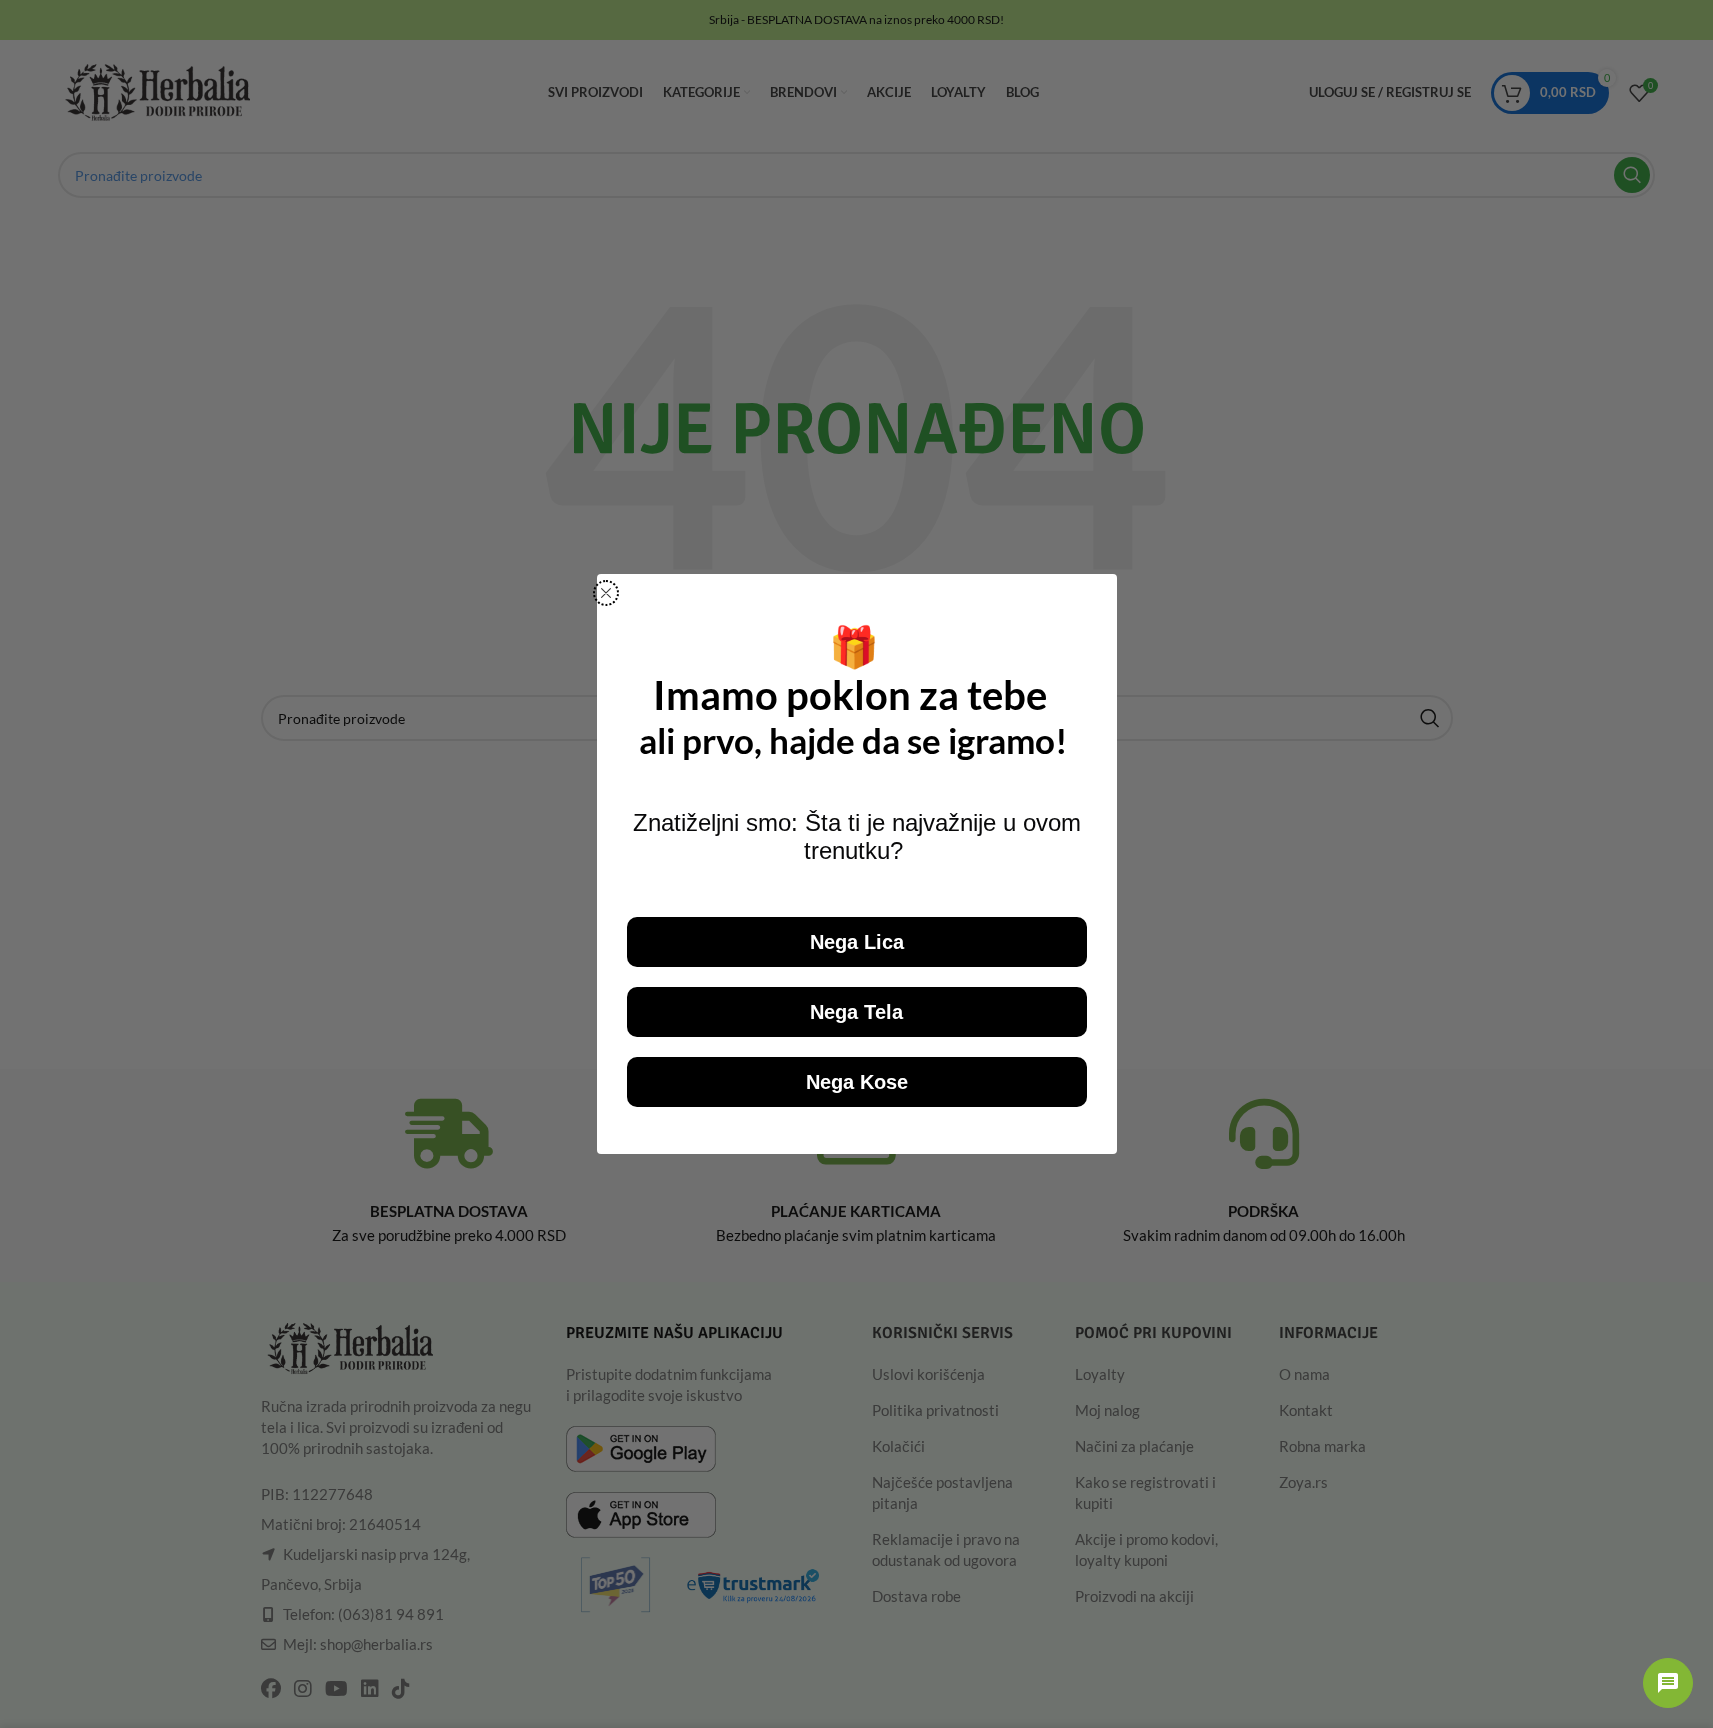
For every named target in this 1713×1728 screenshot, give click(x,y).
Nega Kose (857, 1082)
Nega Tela (856, 1012)
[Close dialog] (606, 593)
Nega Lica (857, 942)
